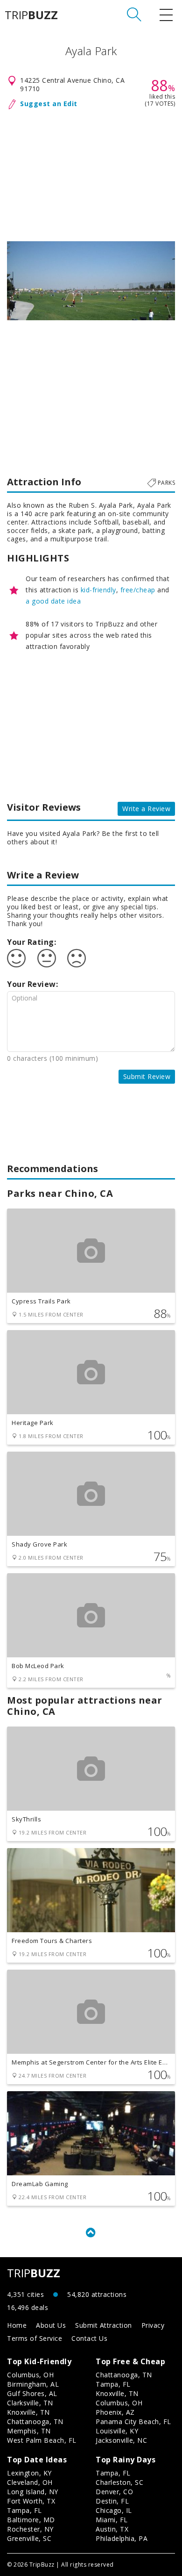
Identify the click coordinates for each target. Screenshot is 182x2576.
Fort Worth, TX (31, 2501)
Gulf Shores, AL (32, 2393)
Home (17, 2325)
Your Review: (32, 984)
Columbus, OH (30, 2375)
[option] (91, 281)
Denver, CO (114, 2492)
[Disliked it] (77, 958)
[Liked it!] (16, 958)
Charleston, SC (119, 2482)
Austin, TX (112, 2529)
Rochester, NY (30, 2529)
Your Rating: (31, 942)
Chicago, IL (114, 2510)
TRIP (31, 15)
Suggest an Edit (49, 104)
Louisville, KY (117, 2431)
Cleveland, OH (30, 2482)
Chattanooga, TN (35, 2421)
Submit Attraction (104, 2325)
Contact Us (89, 2338)
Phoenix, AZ (115, 2412)
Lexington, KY (29, 2473)
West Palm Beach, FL (42, 2440)
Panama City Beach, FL (133, 2421)
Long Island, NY (33, 2492)
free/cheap (138, 590)
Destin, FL (112, 2501)
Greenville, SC (29, 2538)
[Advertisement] (91, 173)
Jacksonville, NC (121, 2440)
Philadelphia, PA (122, 2538)
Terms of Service (35, 2338)
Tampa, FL (113, 2384)
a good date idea (53, 601)
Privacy (153, 2325)
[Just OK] (47, 958)
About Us (51, 2325)
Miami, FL (112, 2520)
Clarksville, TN (30, 2403)
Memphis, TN (29, 2431)
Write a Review (146, 809)
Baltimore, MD (31, 2520)
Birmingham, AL (33, 2384)
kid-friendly (98, 590)
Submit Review (147, 1076)
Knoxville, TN (28, 2412)
